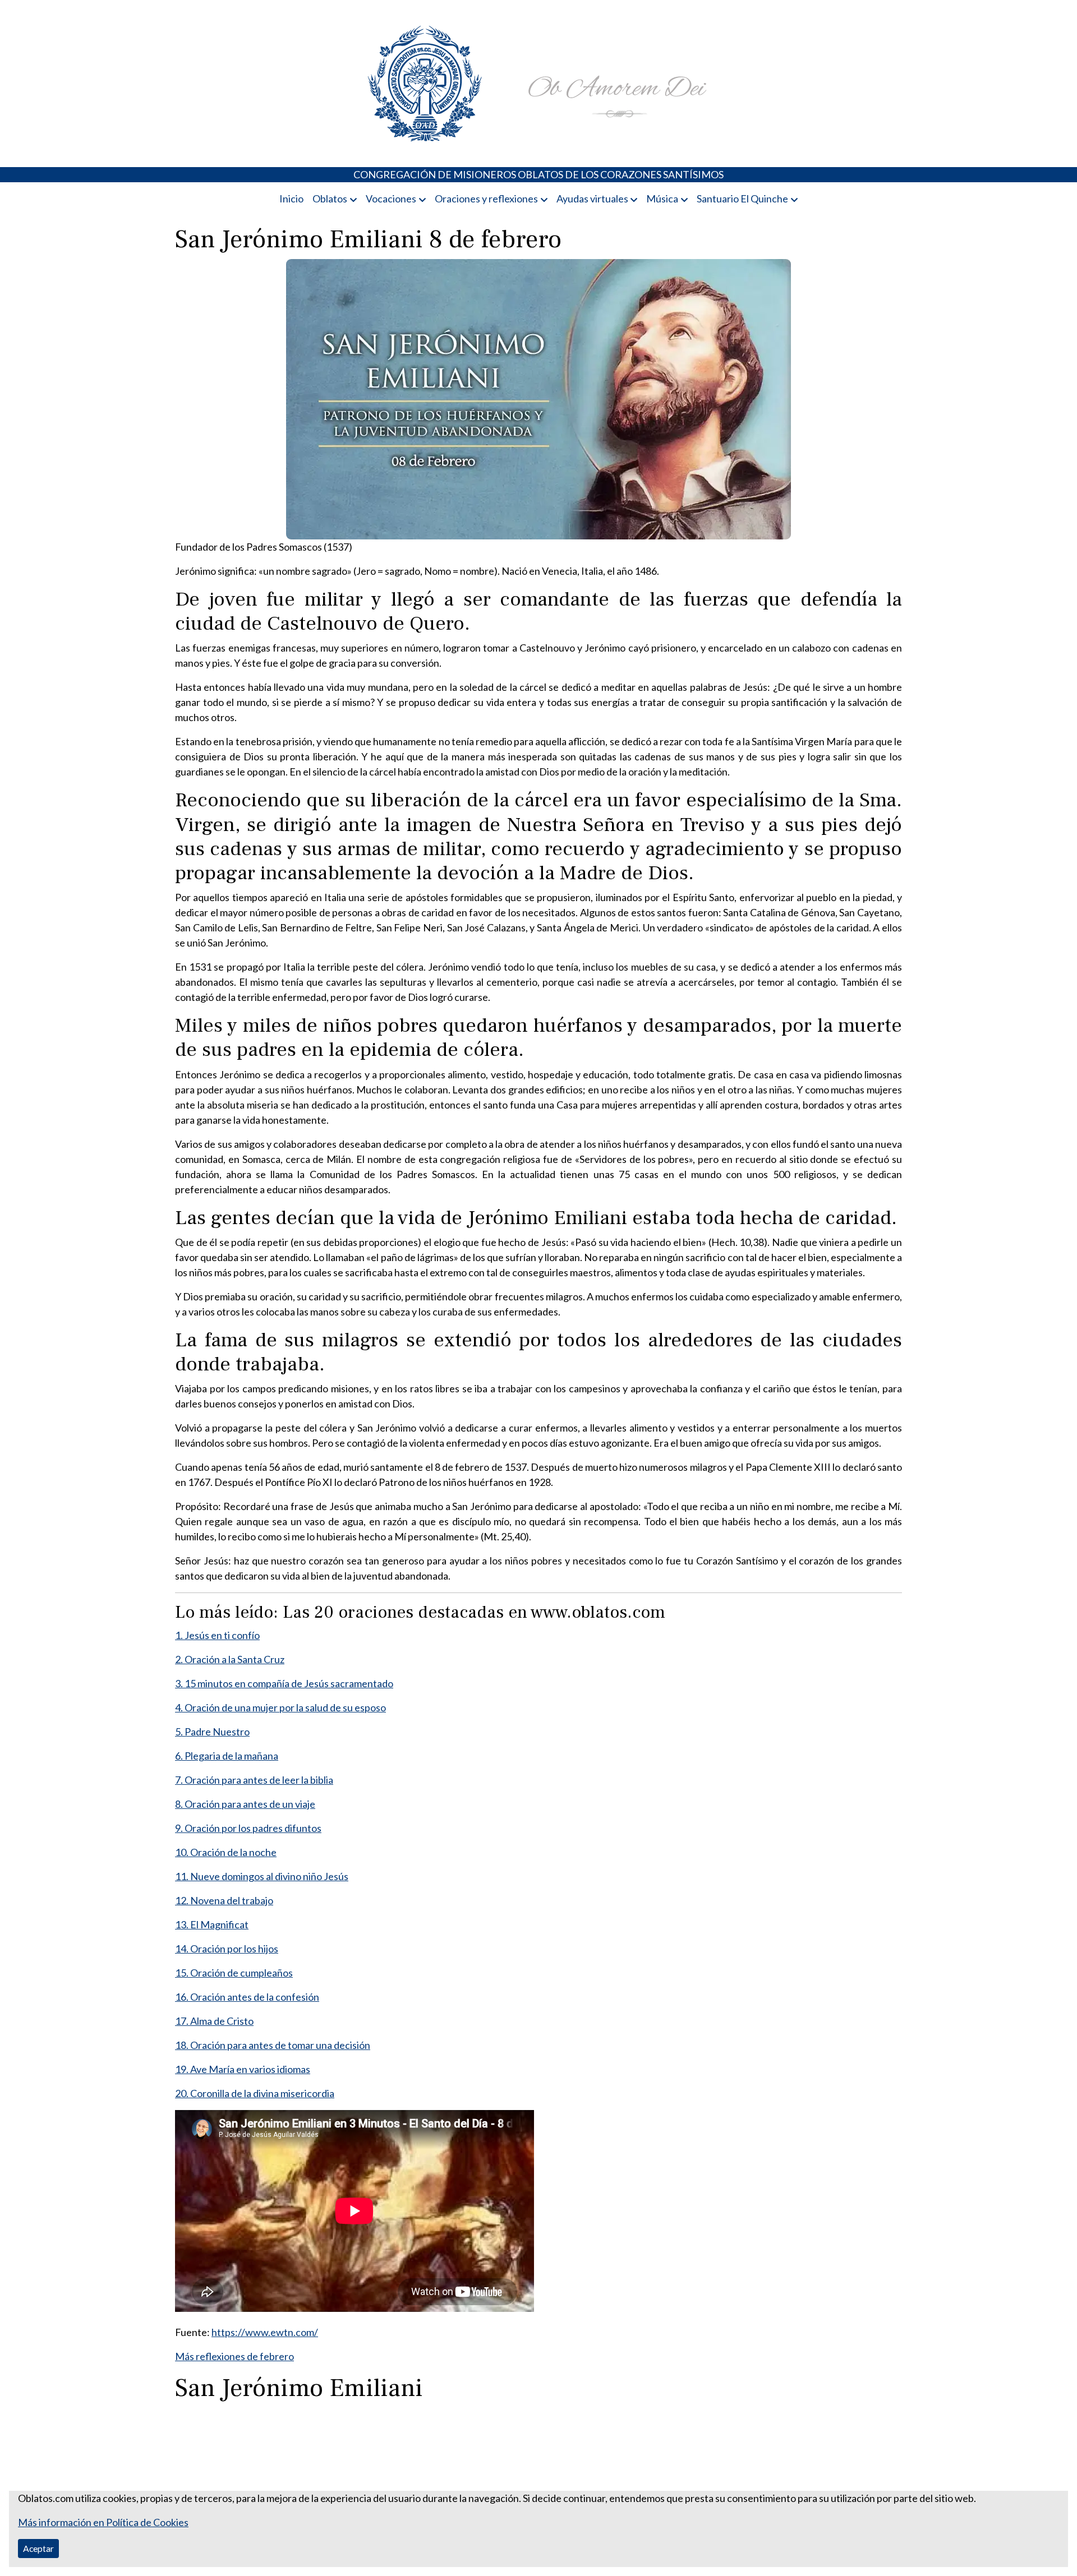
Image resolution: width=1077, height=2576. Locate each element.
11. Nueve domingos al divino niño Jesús (262, 1876)
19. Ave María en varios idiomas (243, 2069)
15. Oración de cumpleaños (234, 1973)
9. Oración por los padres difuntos (248, 1828)
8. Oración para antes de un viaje (245, 1804)
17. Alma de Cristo (214, 2021)
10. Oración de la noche (226, 1852)
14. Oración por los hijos (227, 1949)
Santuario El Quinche (742, 198)
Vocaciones (391, 198)
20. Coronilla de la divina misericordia (255, 2093)
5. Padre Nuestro (212, 1732)
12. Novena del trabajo (224, 1900)
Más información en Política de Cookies (103, 2522)
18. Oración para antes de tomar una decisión (273, 2045)
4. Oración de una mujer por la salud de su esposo (280, 1707)
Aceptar (38, 2548)
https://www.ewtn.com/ (265, 2332)
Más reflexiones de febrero (234, 2356)
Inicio (291, 198)
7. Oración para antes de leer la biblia (254, 1780)
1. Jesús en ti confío (217, 1635)
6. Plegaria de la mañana (227, 1756)
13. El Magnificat (212, 1924)
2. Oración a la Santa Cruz (230, 1659)
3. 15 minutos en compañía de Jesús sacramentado (284, 1683)
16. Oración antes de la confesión (247, 1997)
